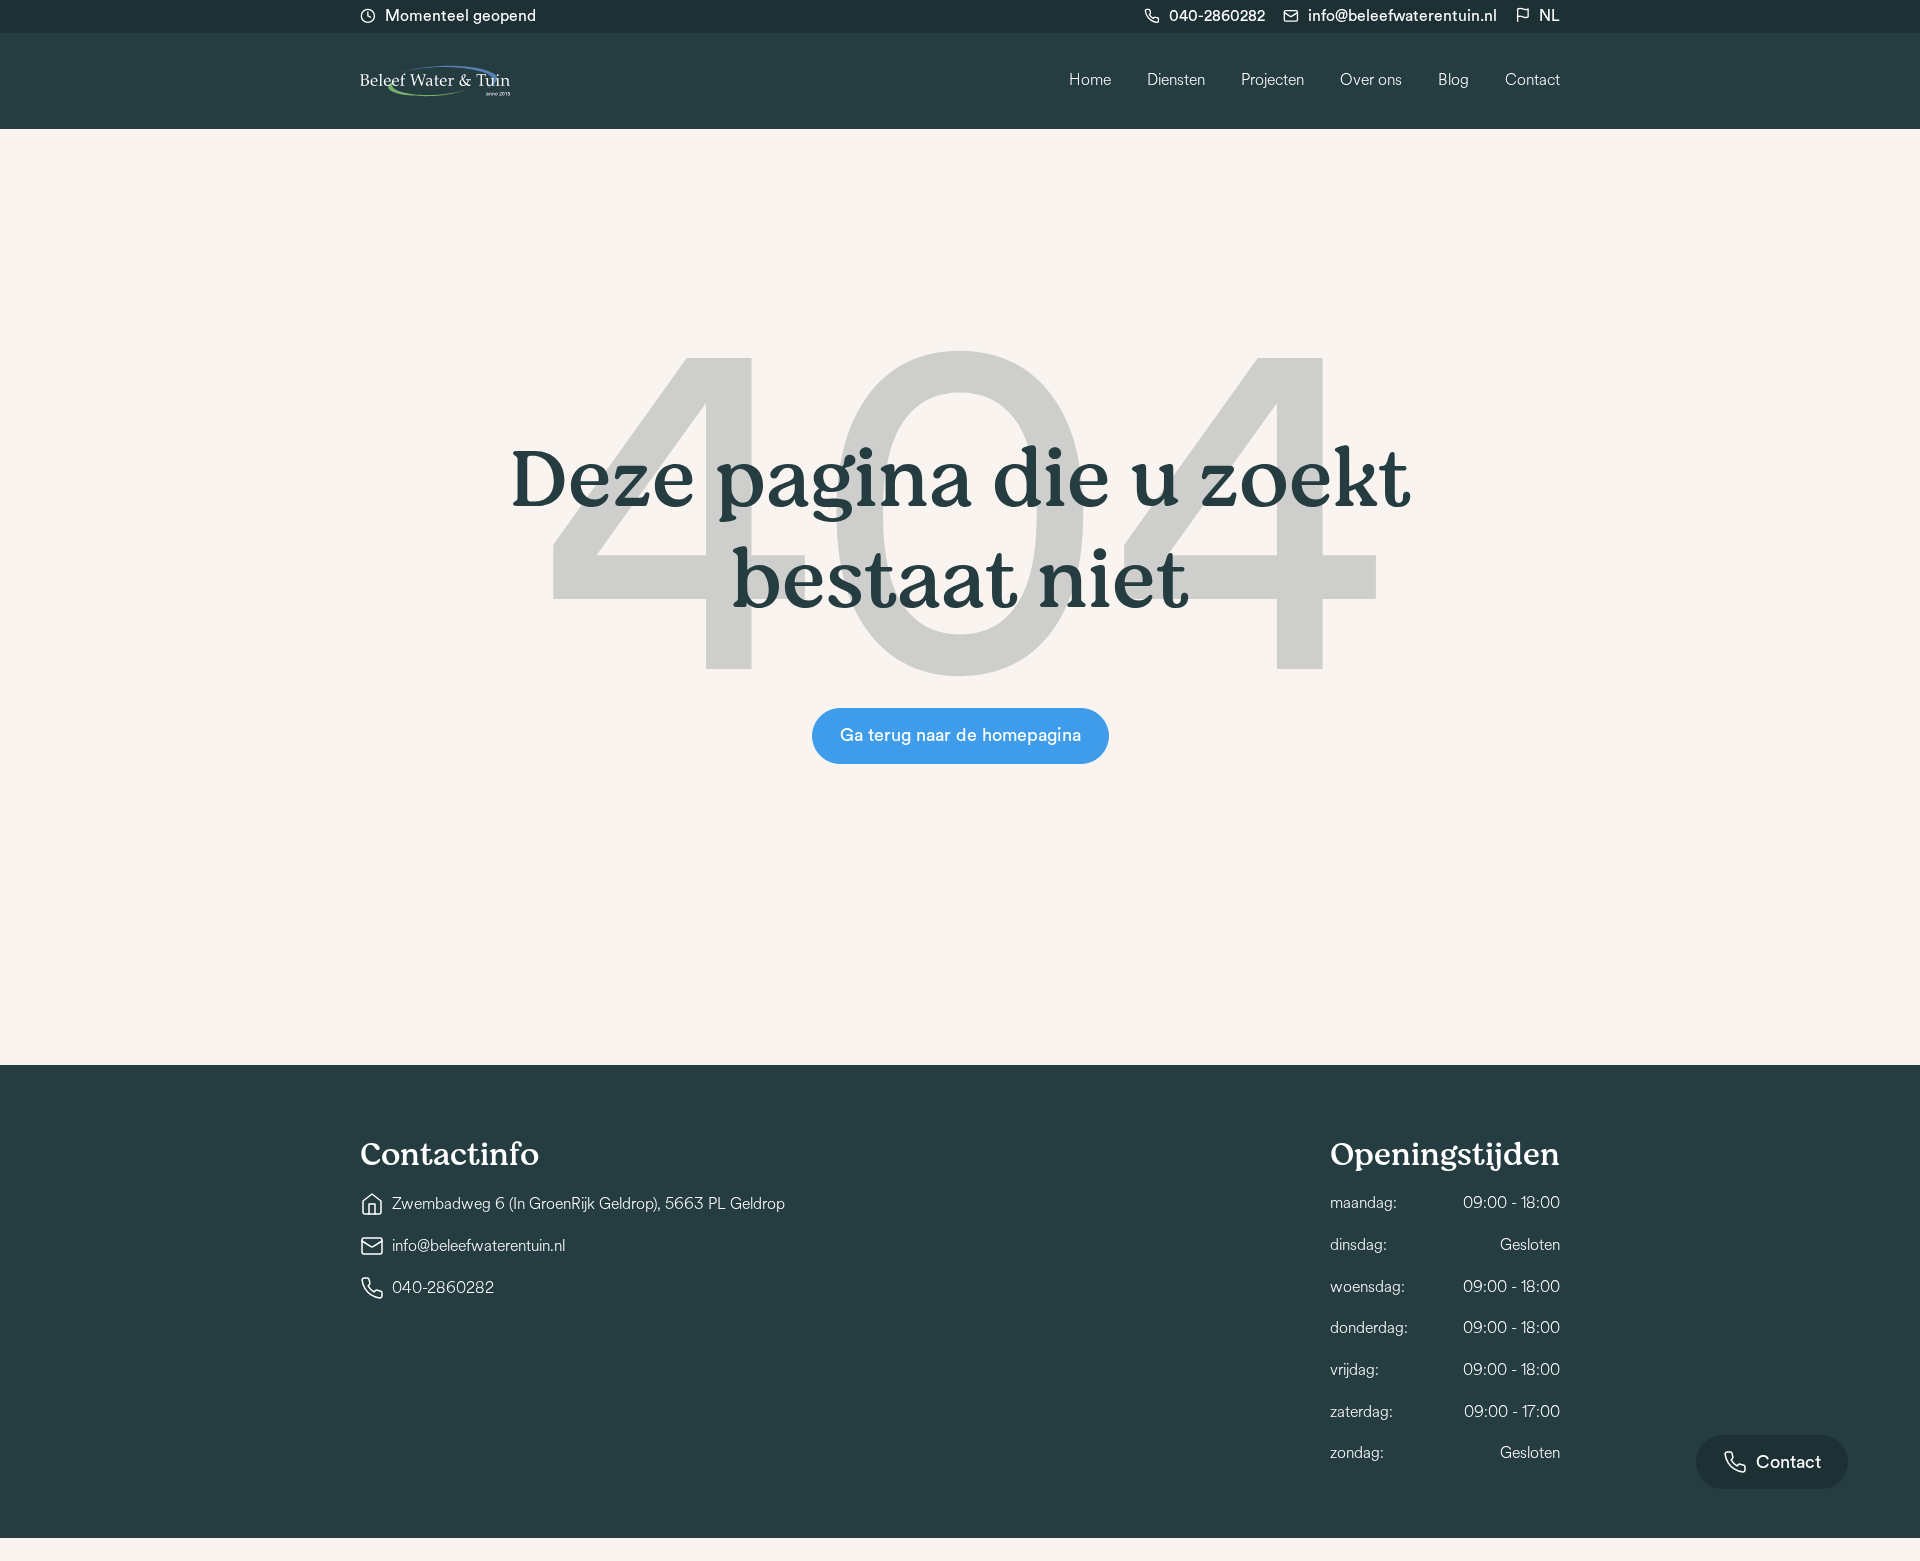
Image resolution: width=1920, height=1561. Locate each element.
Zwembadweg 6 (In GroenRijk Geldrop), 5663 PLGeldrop (588, 1204)
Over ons (1371, 80)
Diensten (1176, 80)
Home (1090, 80)
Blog (1453, 80)
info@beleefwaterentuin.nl (1402, 16)
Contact (1532, 80)
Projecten (1272, 80)
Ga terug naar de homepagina (960, 735)
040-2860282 (1217, 16)
